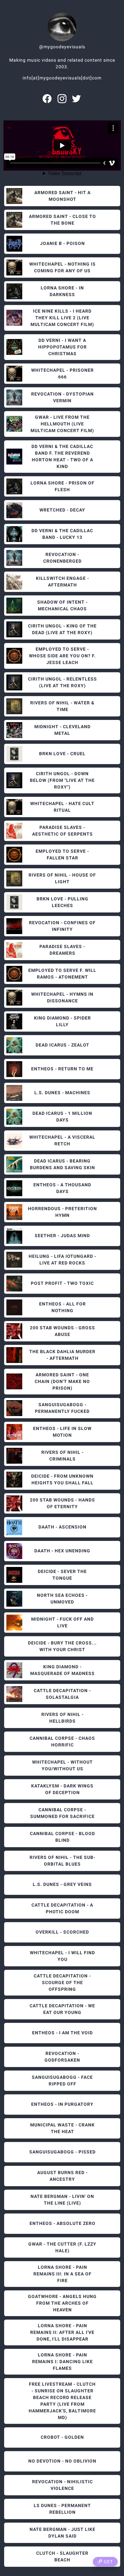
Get (108, 2562)
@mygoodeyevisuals (62, 47)
